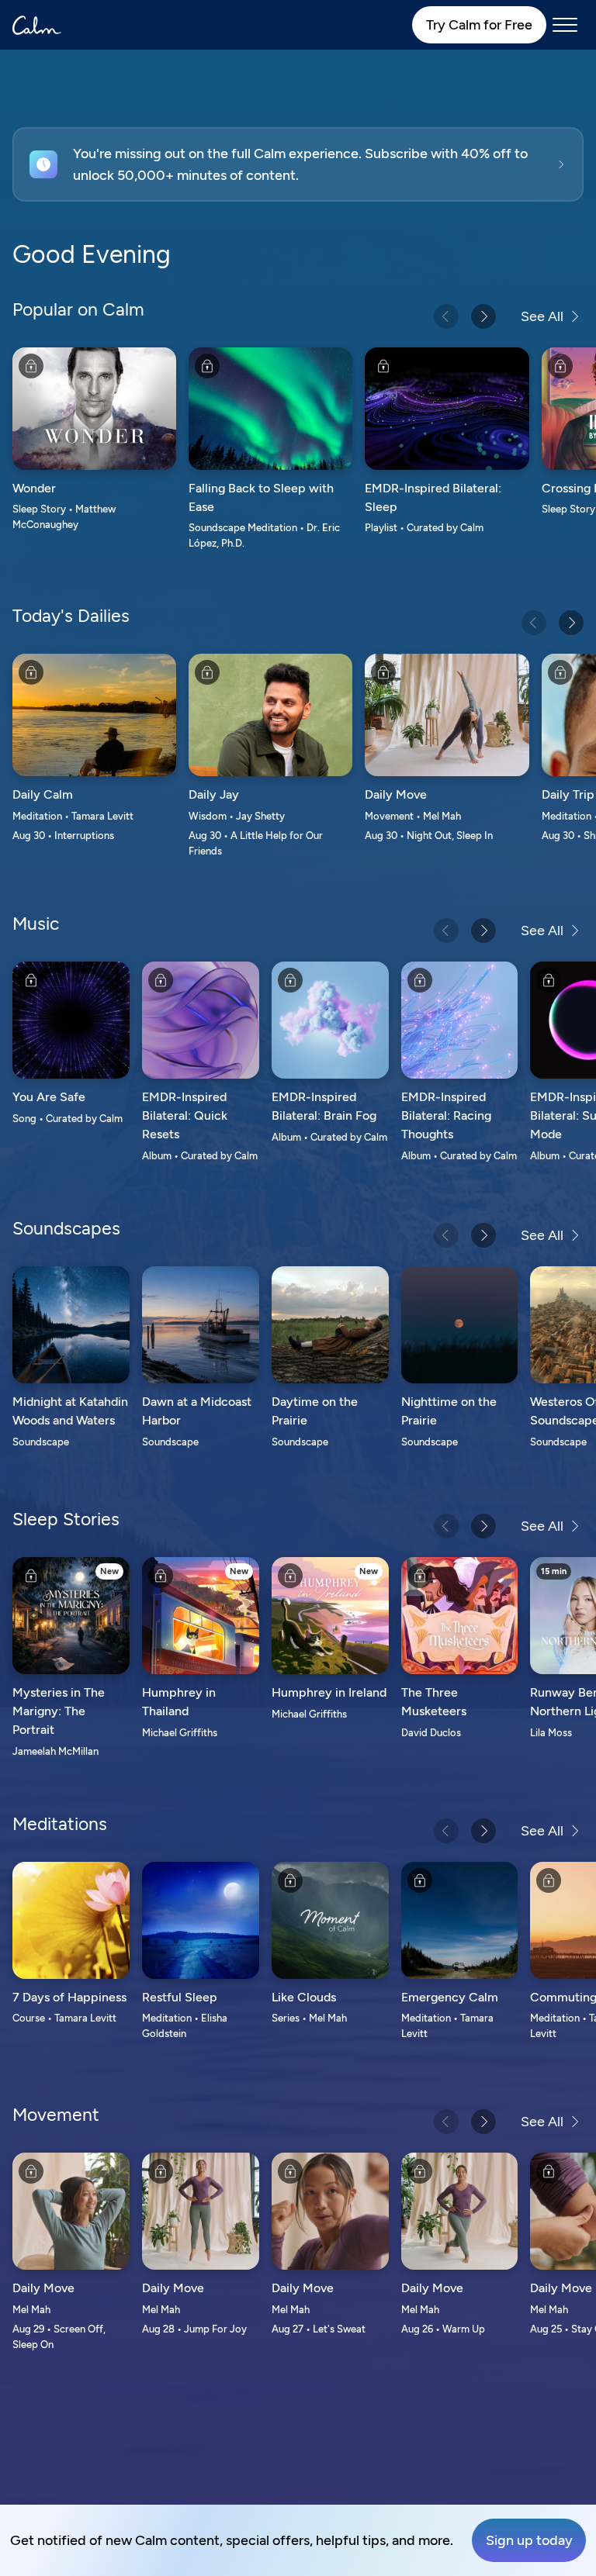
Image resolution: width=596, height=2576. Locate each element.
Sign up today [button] (529, 2540)
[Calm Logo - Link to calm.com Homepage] (37, 25)
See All (542, 316)
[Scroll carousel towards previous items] (446, 316)
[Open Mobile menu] (565, 25)
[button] (298, 164)
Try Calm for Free (479, 25)
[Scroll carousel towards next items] (483, 316)
